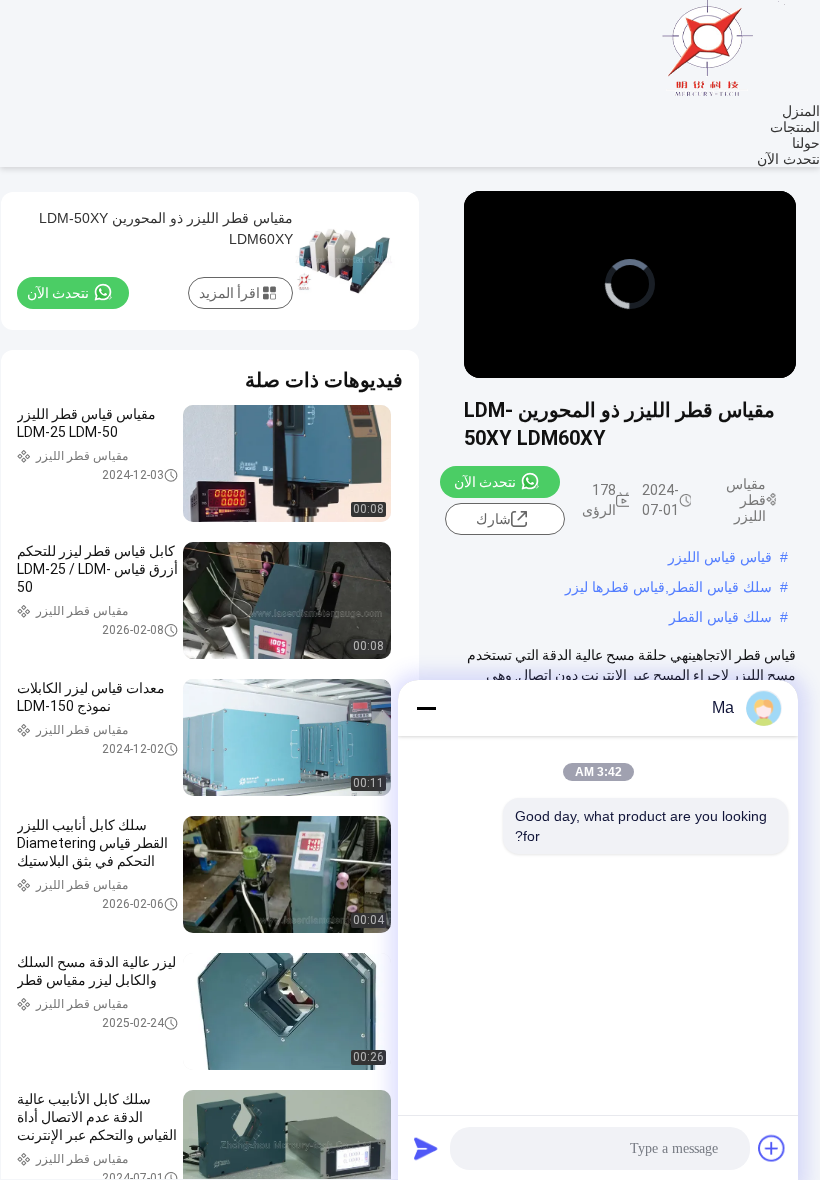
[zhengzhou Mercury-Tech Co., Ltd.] (710, 95)
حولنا (806, 143)
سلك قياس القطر (720, 617)
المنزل (801, 111)
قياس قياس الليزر (720, 557)
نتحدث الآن (788, 159)
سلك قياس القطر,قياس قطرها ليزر (668, 587)
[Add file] (772, 1148)
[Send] (426, 1148)
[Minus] (426, 708)
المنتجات (795, 127)
